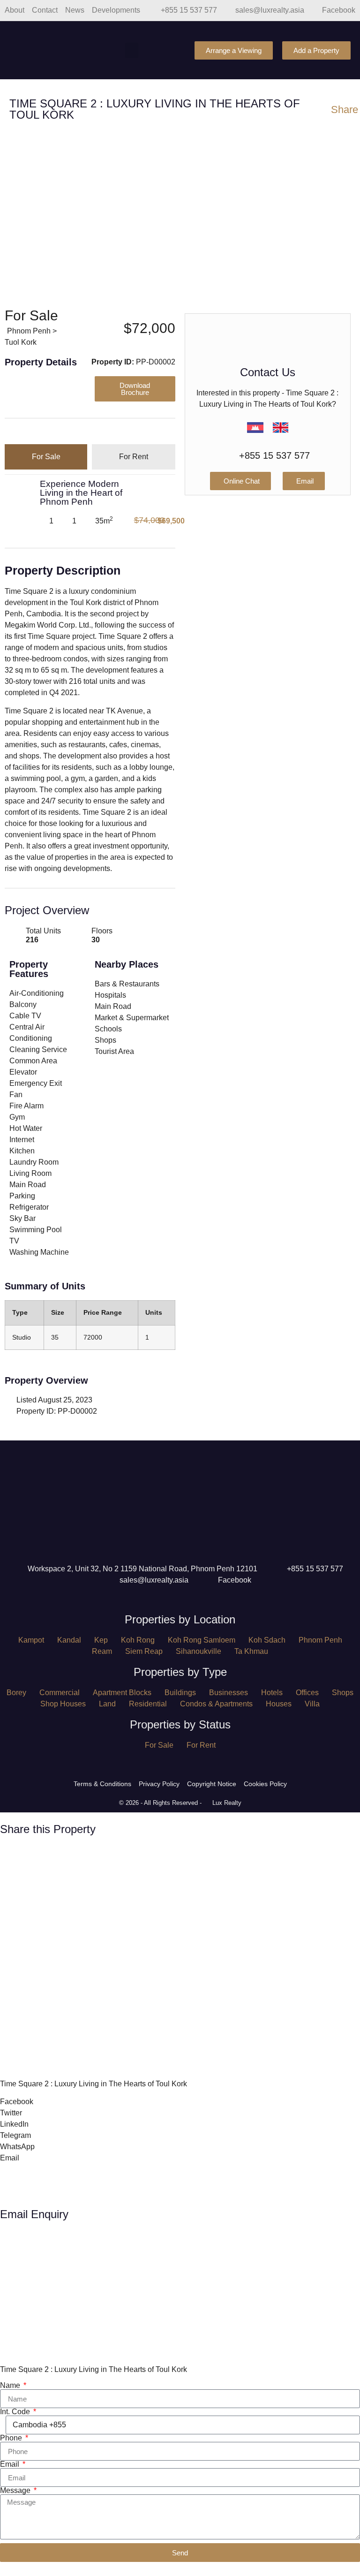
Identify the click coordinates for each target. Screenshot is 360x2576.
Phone (12, 2438)
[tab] (46, 457)
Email (11, 2464)
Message (16, 2491)
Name (11, 2386)
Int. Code (16, 2412)
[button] (132, 50)
